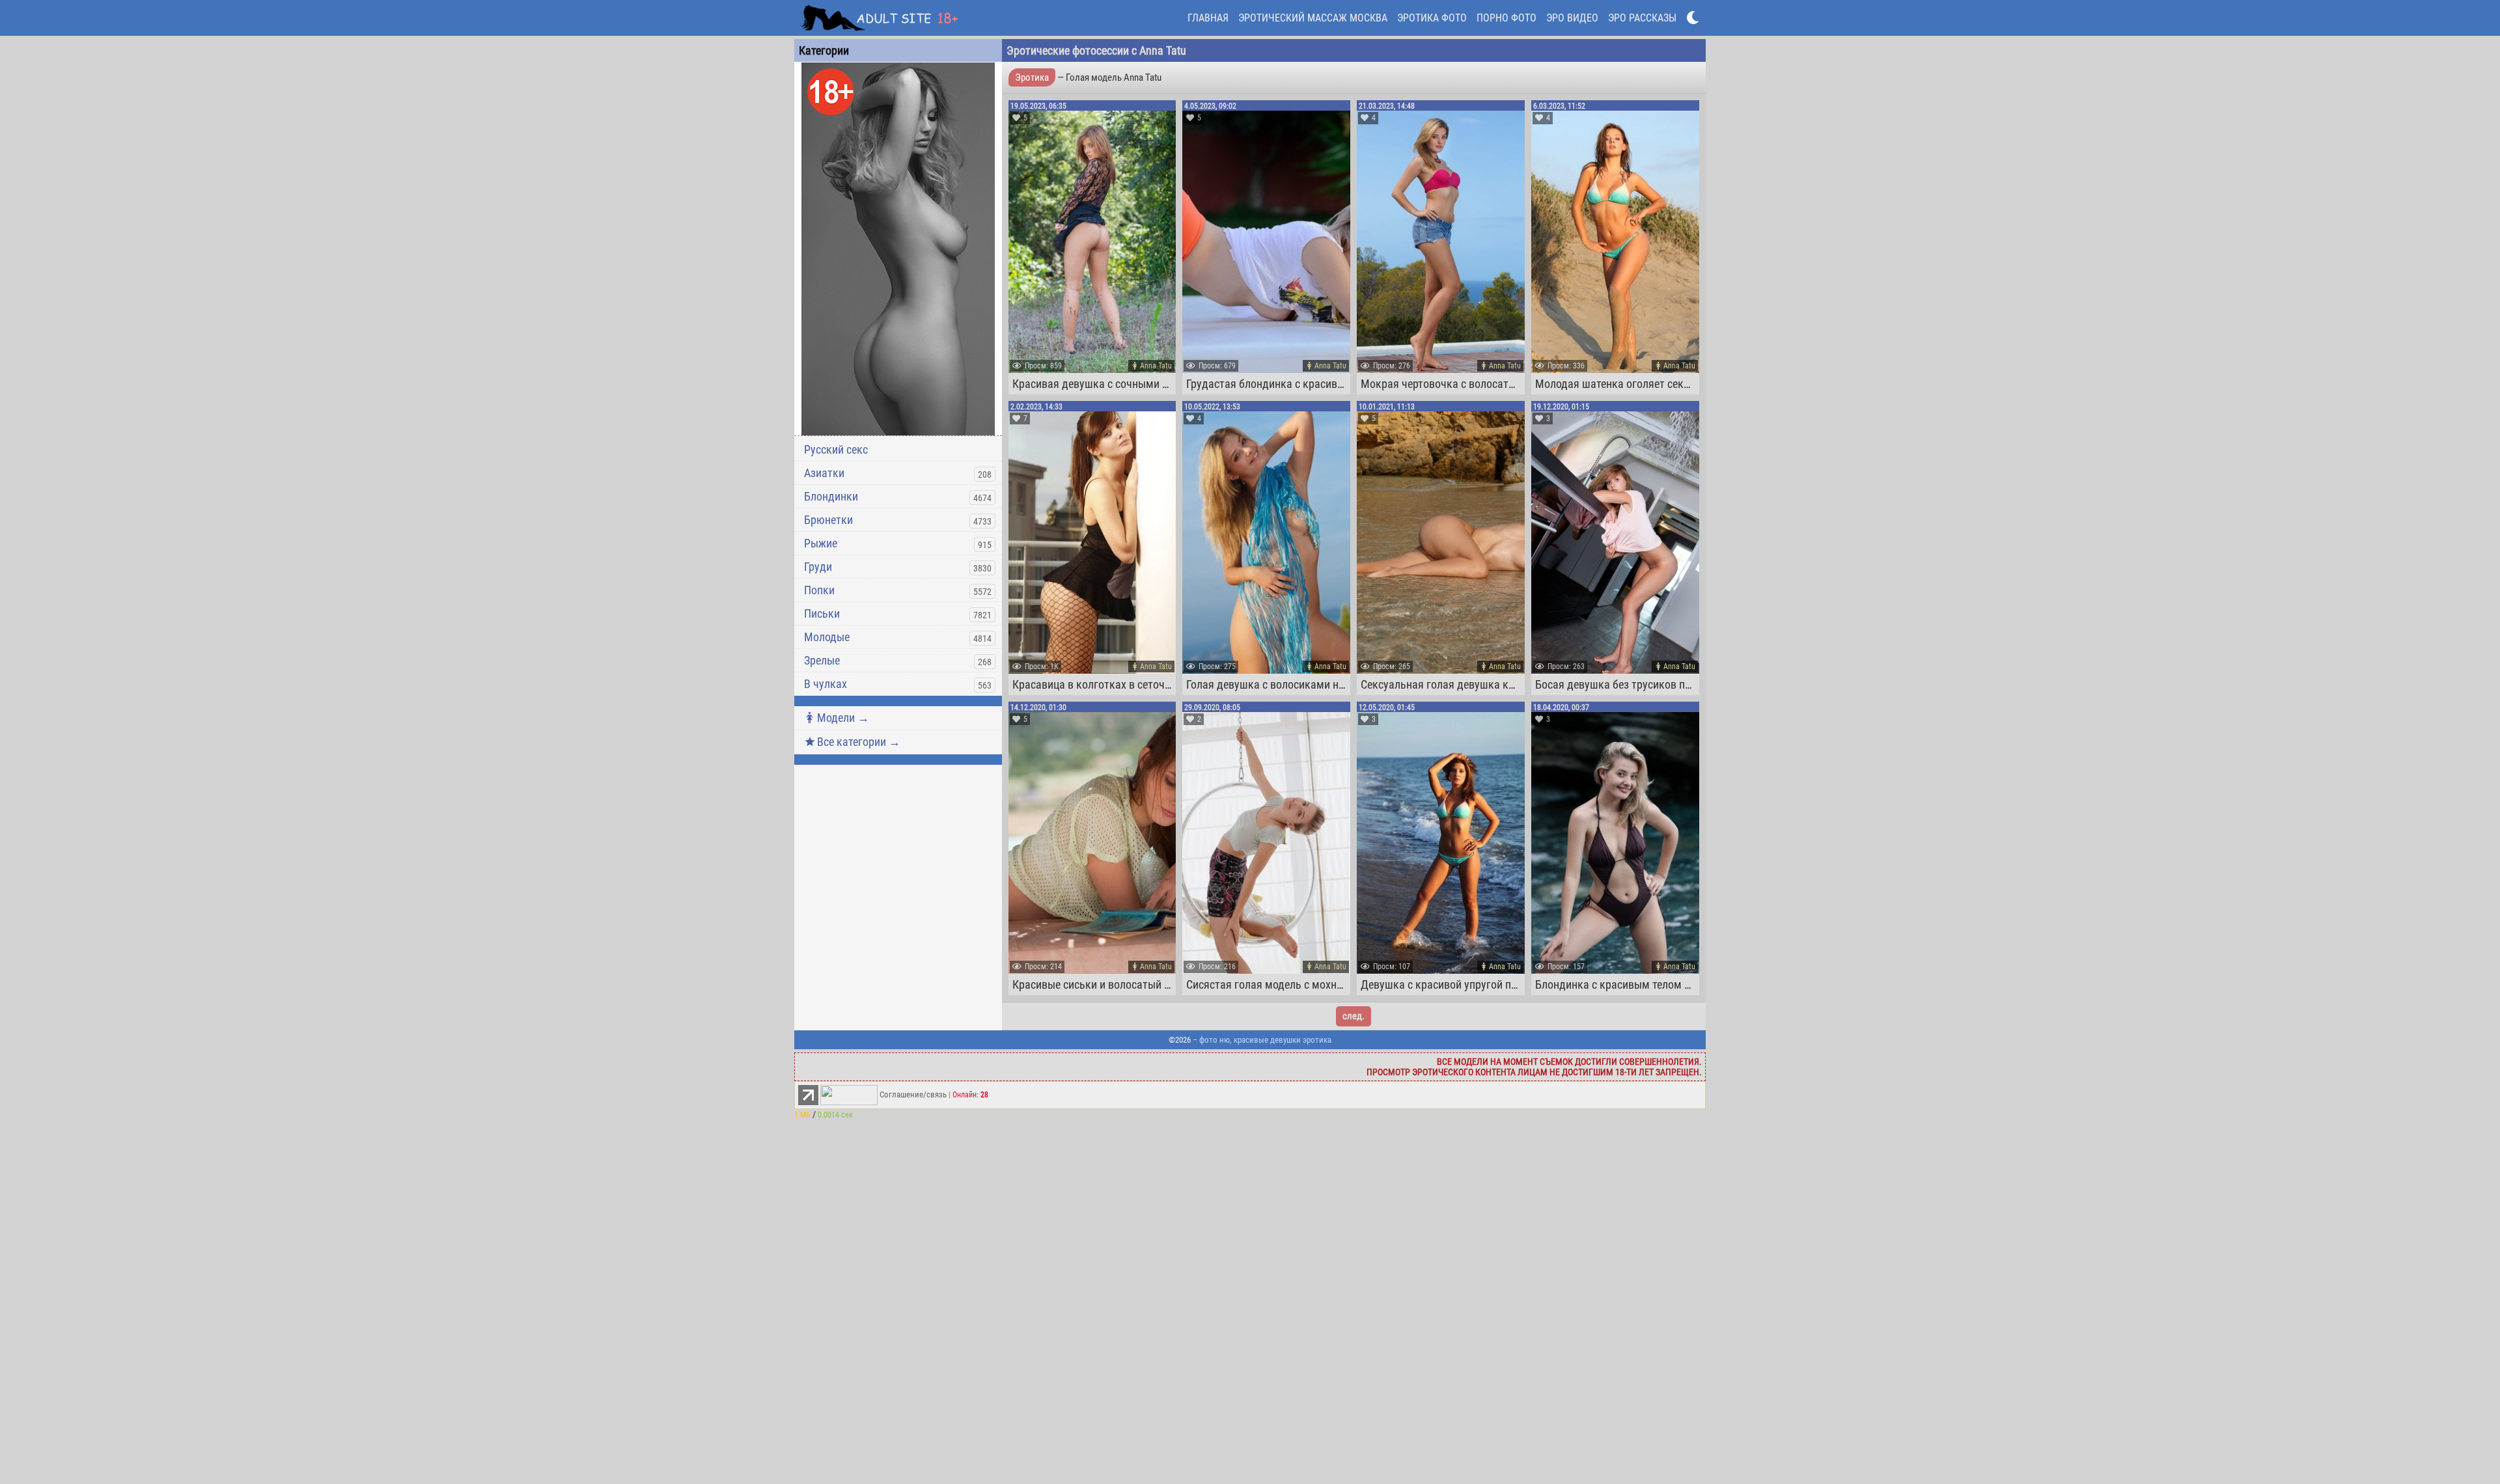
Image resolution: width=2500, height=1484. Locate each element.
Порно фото (1507, 18)
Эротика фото (1432, 18)
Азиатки (824, 473)
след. (1354, 1016)
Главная (1208, 18)
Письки (822, 613)
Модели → (843, 718)
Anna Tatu (1156, 366)
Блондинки (831, 496)
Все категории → (859, 742)
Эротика (1032, 77)
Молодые (827, 637)
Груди (818, 567)
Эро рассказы (1642, 18)
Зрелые (822, 660)
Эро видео (1572, 18)
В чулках (826, 684)
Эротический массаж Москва (1313, 18)
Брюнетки (828, 520)
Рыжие (821, 543)
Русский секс (836, 449)
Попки (819, 590)
